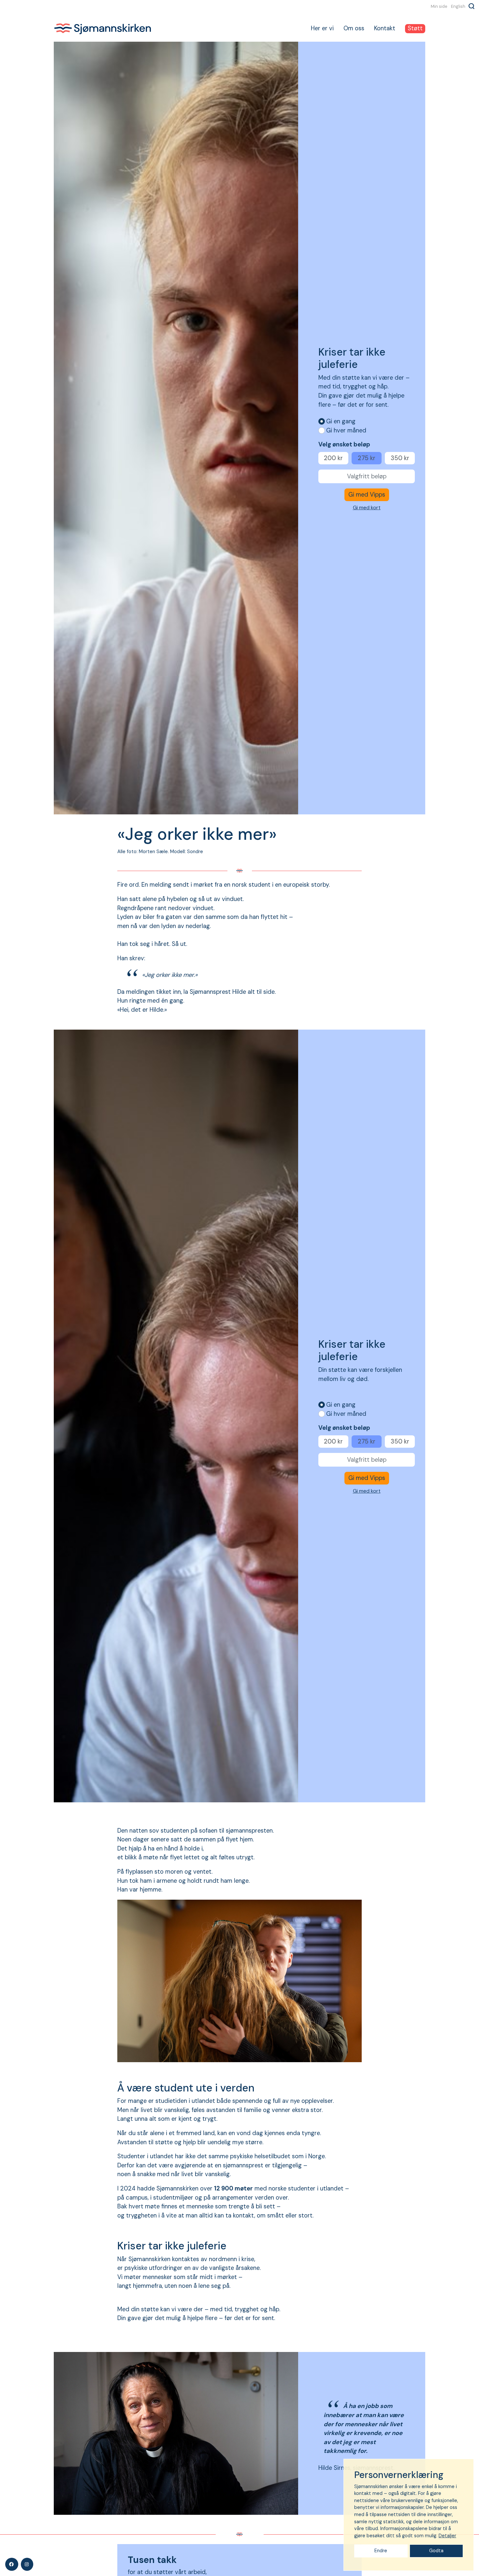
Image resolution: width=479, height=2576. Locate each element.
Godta (436, 2551)
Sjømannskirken (103, 29)
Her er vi (322, 28)
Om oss (354, 28)
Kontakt (385, 28)
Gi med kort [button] (367, 507)
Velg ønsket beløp (344, 444)
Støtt (415, 28)
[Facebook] (12, 2564)
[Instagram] (27, 2564)
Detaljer (447, 2536)
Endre (381, 2551)
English (458, 6)
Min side (439, 6)
